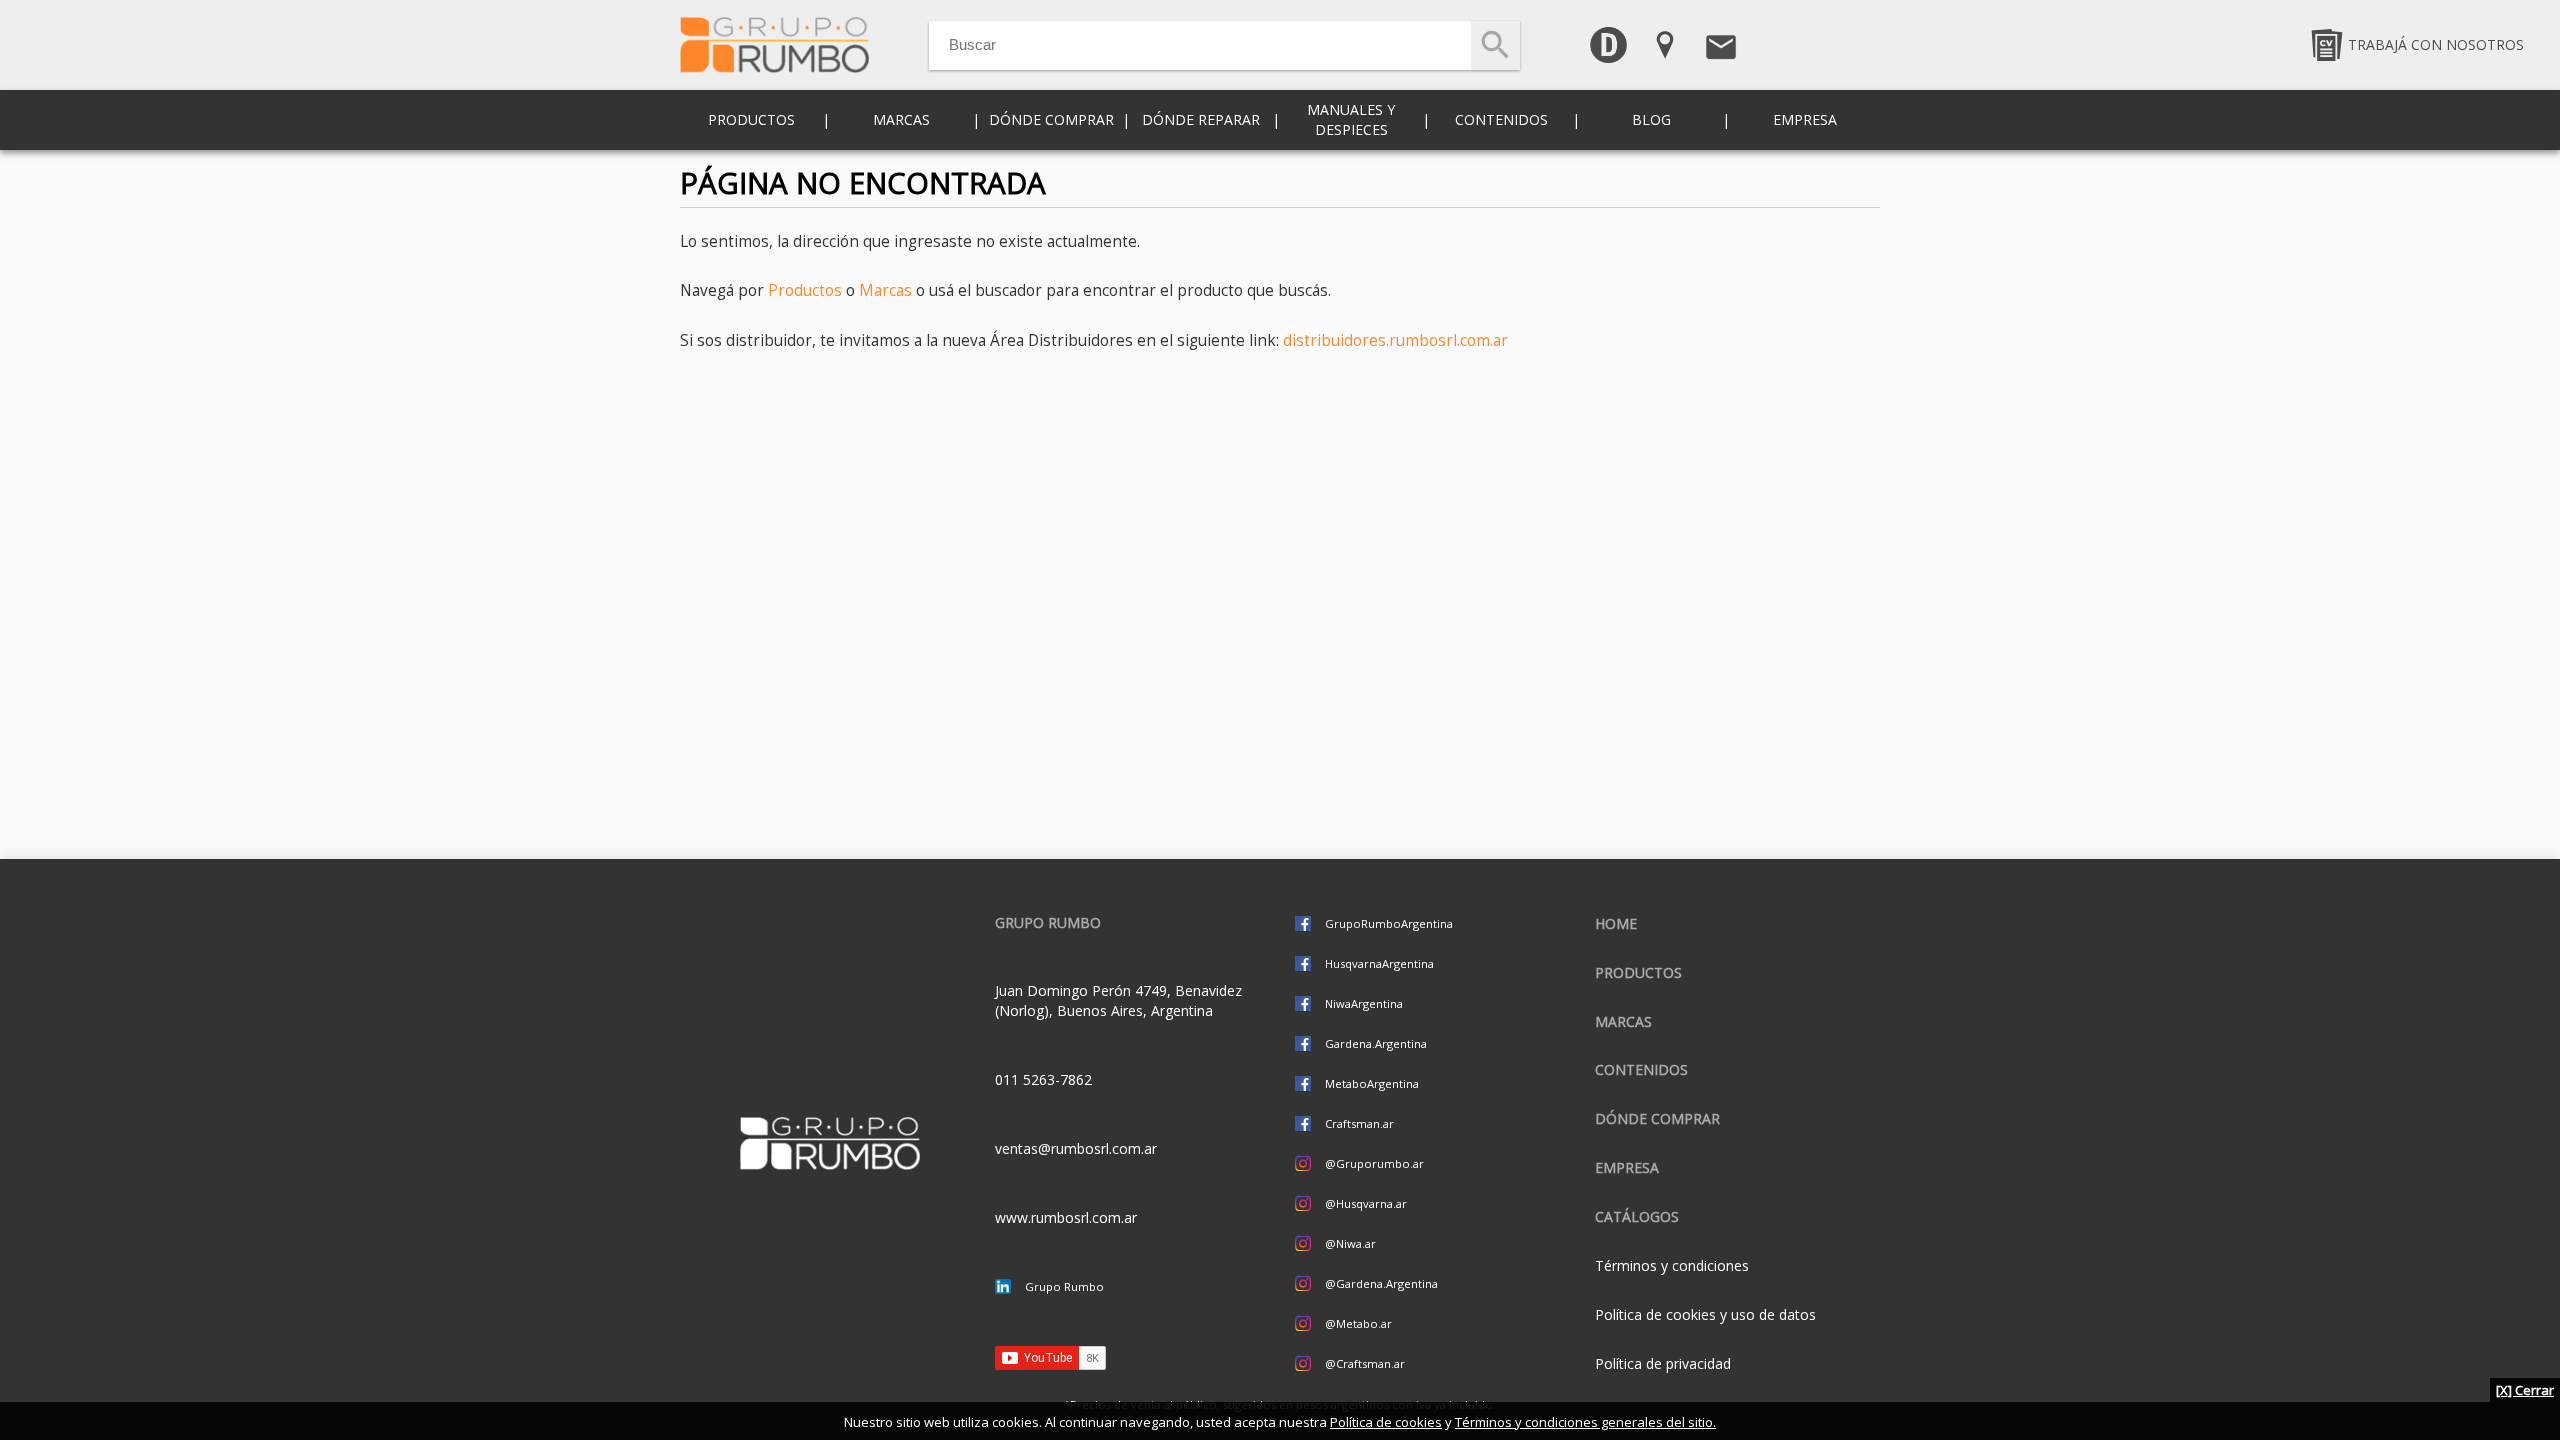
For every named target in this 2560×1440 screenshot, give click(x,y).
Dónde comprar (1051, 119)
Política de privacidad (1663, 1363)
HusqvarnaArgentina (1379, 963)
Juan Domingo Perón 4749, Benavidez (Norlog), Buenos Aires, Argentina (1118, 1000)
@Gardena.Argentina (1381, 1283)
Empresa (1805, 119)
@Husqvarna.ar (1366, 1203)
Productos (805, 290)
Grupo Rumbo (1064, 1286)
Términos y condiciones (1672, 1265)
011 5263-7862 (1043, 1079)
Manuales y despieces (1351, 119)
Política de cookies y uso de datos (1705, 1314)
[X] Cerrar (2525, 1390)
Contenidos (1641, 1069)
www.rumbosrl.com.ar (1066, 1217)
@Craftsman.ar (1365, 1363)
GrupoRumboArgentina (1389, 923)
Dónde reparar (1201, 119)
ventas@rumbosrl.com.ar (1076, 1148)
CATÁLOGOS (1637, 1216)
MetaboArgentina (1372, 1083)
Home (1616, 923)
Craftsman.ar (1359, 1123)
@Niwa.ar (1350, 1243)
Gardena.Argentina (1376, 1043)
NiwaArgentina (1364, 1003)
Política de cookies (1386, 1422)
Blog (1651, 119)
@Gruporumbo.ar (1374, 1163)
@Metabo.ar (1358, 1323)
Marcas (885, 290)
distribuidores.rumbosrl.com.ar (1395, 340)
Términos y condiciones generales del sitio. (1585, 1422)
